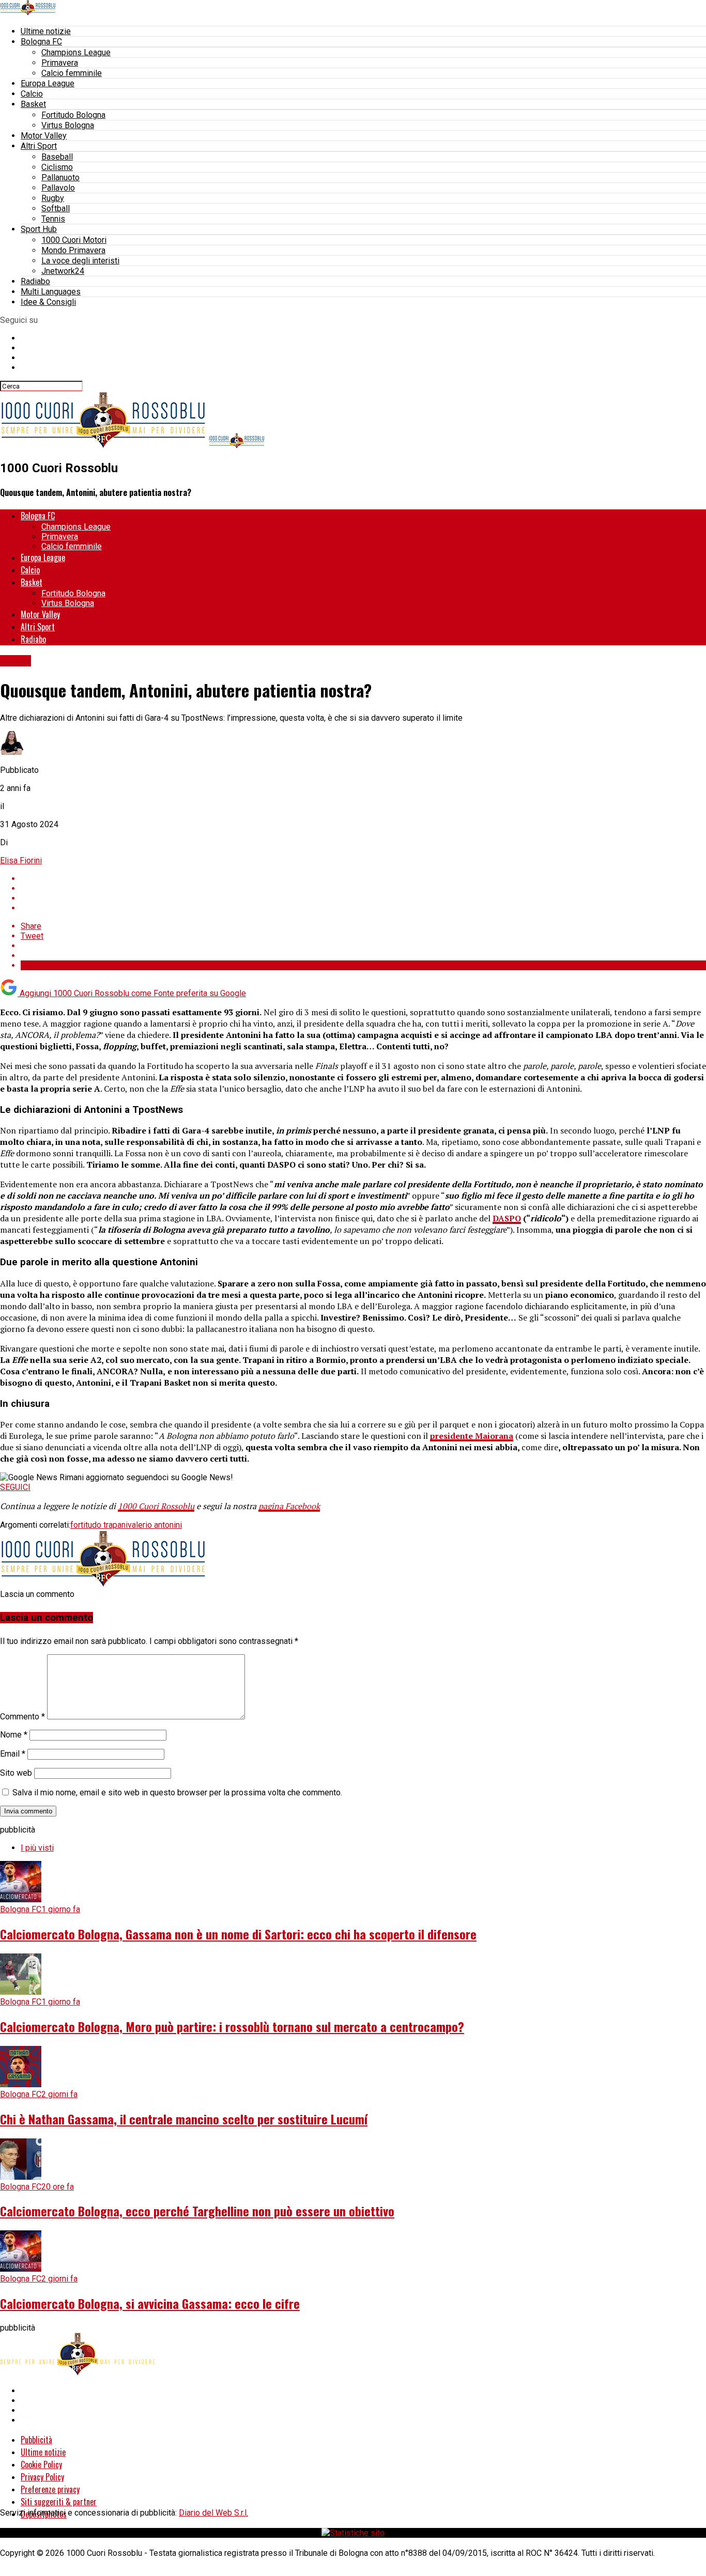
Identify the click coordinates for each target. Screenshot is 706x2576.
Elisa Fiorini (21, 860)
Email (13, 1754)
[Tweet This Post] (363, 888)
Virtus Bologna (68, 125)
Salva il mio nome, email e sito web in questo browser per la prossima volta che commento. (177, 1793)
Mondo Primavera (73, 250)
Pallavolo (58, 188)
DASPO (507, 1218)
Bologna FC (41, 42)
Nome (14, 1735)
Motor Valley (44, 136)
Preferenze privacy (50, 2489)
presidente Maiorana (472, 1436)
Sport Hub (39, 229)
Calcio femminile (72, 73)
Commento (22, 1717)
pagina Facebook (289, 1506)
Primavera (60, 63)
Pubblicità (36, 2440)
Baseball (57, 157)
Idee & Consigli (48, 302)
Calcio (32, 94)
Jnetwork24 (63, 271)
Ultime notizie (46, 31)
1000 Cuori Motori (74, 240)
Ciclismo (57, 167)
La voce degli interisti (80, 261)
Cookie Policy (41, 2464)
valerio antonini (155, 1525)
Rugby (53, 198)
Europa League (48, 83)
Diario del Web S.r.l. (213, 2513)
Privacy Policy (42, 2477)
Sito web (16, 1773)
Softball (56, 208)
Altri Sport (39, 146)
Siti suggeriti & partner (59, 2502)
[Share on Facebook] (363, 879)
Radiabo (35, 281)
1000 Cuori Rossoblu (156, 1506)
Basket (33, 104)
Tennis (53, 219)
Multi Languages (51, 292)
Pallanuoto (60, 177)
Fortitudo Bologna (73, 115)
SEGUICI (15, 1487)
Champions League (76, 52)
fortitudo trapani (99, 1525)
